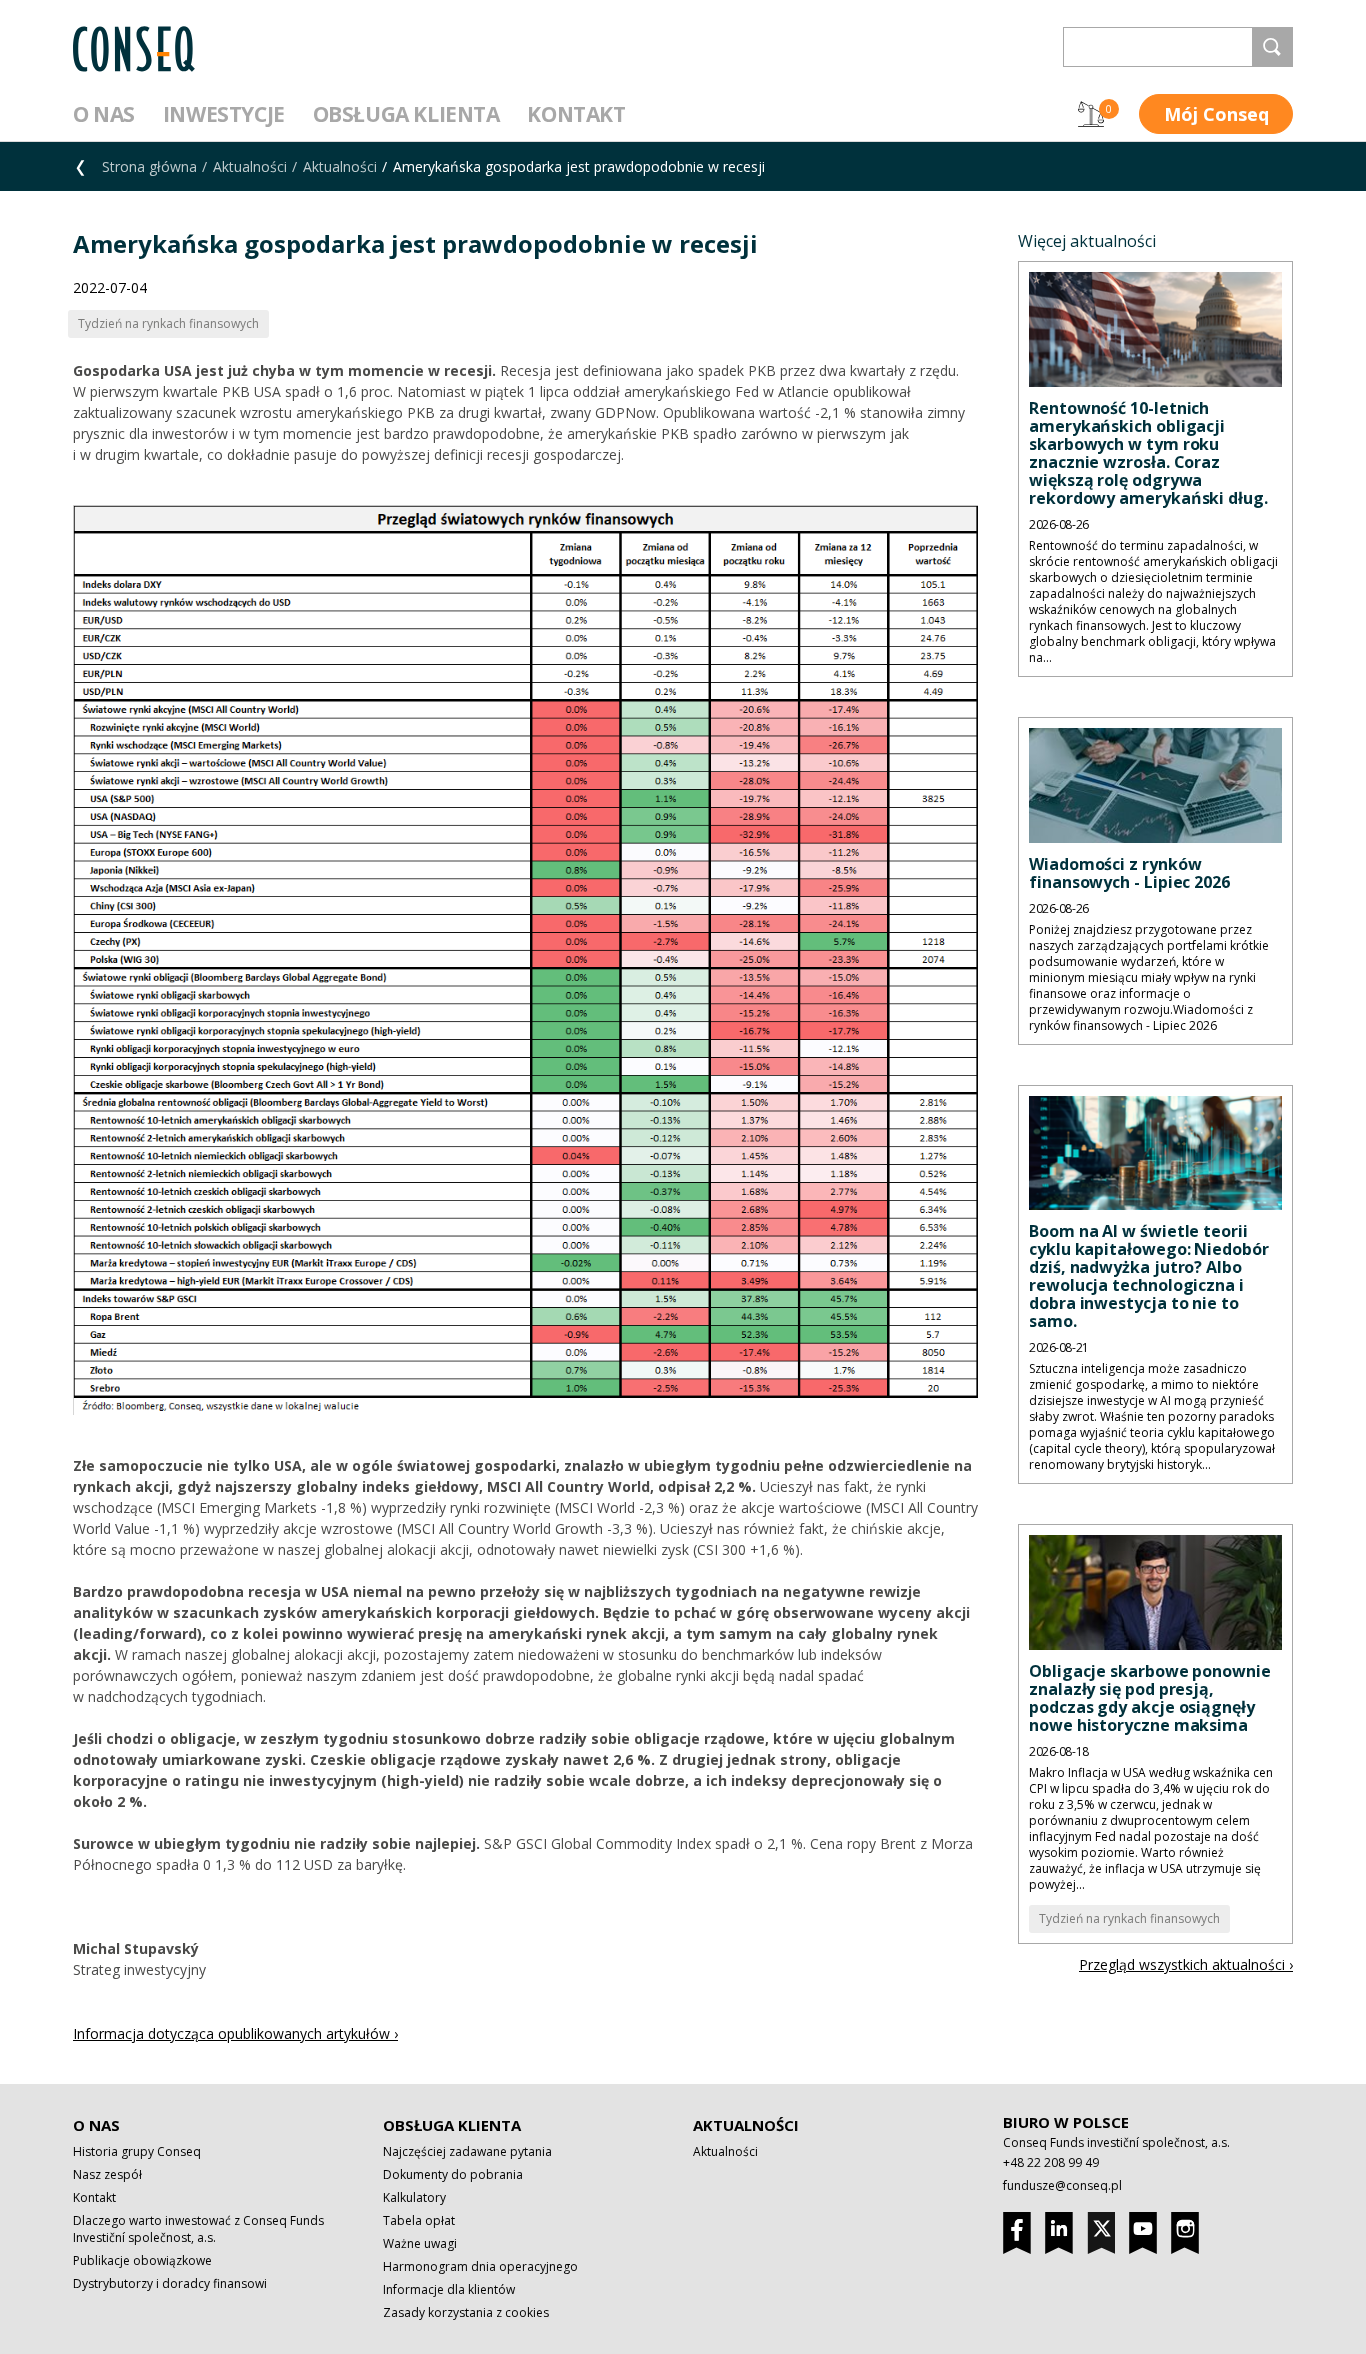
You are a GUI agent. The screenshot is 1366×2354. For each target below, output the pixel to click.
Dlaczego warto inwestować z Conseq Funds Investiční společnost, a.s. (198, 2229)
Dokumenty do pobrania (453, 2174)
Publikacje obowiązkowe (142, 2260)
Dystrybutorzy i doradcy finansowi (170, 2283)
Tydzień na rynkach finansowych (1129, 1918)
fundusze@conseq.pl (1062, 2185)
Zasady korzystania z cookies (466, 2312)
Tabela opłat (419, 2220)
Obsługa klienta (406, 114)
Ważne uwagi (420, 2243)
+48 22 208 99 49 (1051, 2162)
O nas (104, 114)
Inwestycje (224, 114)
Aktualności (250, 166)
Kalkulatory (414, 2197)
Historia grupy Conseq (137, 2151)
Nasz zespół (107, 2174)
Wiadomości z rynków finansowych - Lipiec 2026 (1129, 873)
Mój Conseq (1216, 114)
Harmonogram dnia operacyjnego (480, 2266)
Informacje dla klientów (449, 2289)
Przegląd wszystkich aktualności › (1186, 1964)
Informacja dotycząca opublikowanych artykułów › (235, 2033)
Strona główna (149, 166)
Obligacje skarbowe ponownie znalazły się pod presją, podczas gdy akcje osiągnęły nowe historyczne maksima (1150, 1698)
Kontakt (576, 114)
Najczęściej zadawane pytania (467, 2151)
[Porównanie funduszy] (1091, 114)
